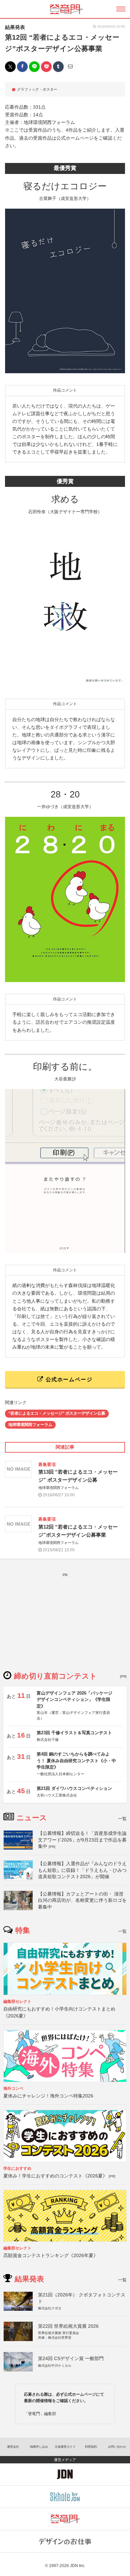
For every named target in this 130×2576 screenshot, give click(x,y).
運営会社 (13, 2447)
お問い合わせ (117, 2447)
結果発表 (15, 27)
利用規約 (91, 2447)
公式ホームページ (68, 1379)
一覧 (122, 1819)
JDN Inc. (78, 2566)
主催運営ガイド (65, 2447)
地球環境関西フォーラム (30, 1425)
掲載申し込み (39, 2447)
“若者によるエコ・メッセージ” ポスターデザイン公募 (57, 1413)
